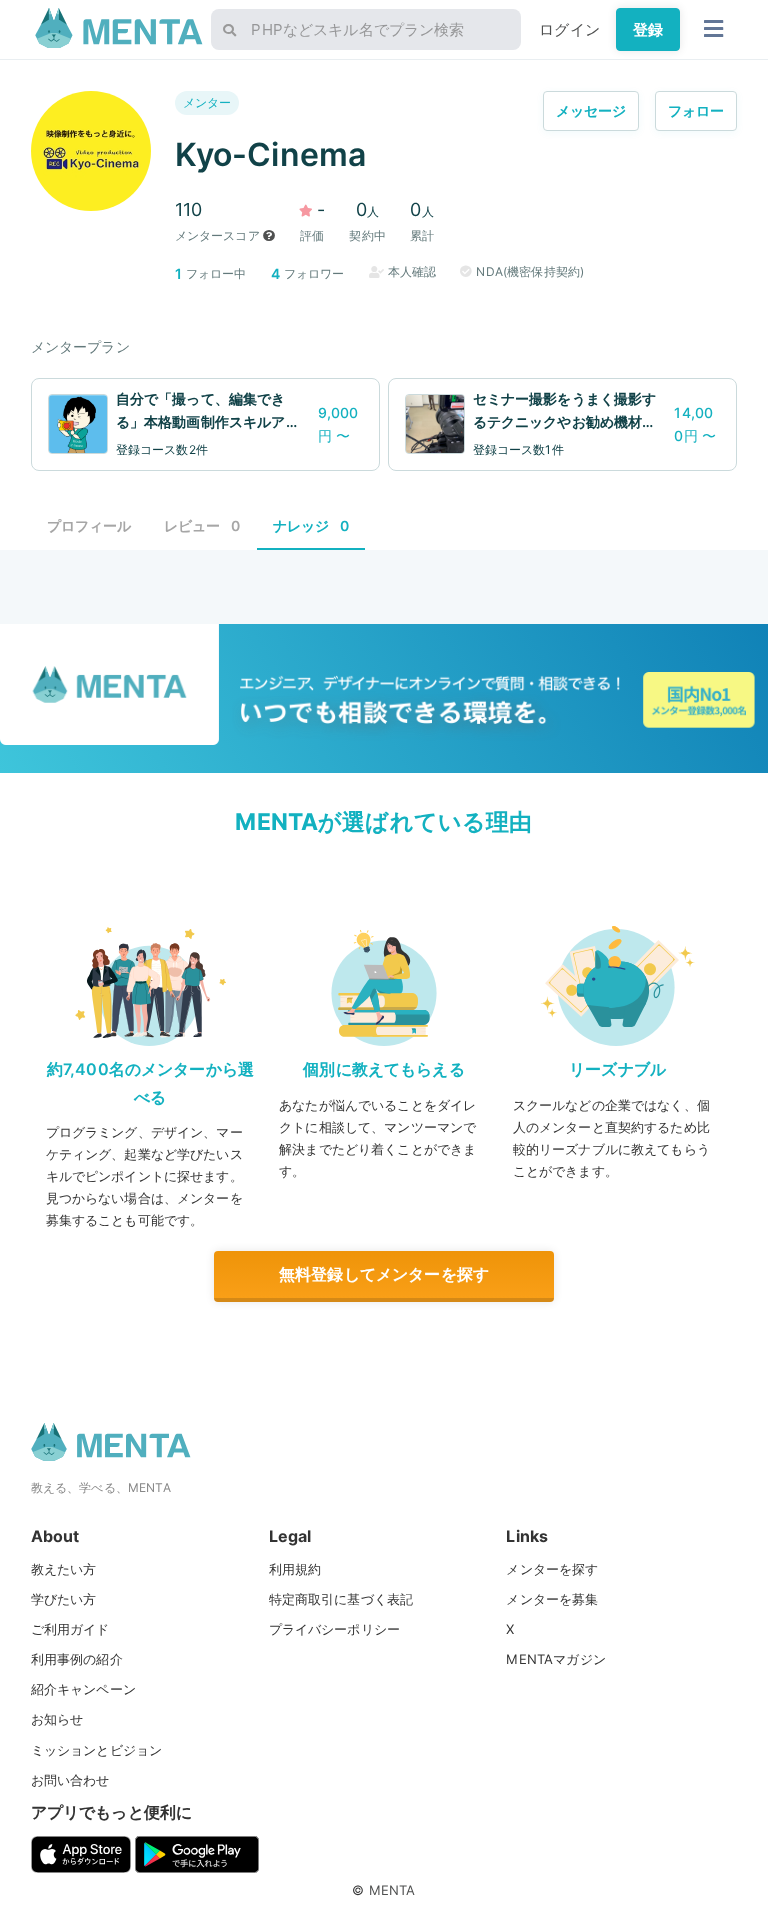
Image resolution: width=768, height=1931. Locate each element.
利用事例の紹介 (77, 1659)
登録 (648, 29)
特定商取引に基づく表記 (341, 1599)
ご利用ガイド (70, 1629)
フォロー (696, 110)
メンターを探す (552, 1569)
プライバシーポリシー (335, 1629)
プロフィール (89, 525)
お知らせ (57, 1719)
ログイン (569, 29)
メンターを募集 (552, 1599)
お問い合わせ (70, 1780)
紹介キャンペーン (83, 1689)
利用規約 (295, 1569)
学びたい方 (64, 1599)
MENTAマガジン (555, 1659)
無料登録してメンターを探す (384, 1274)
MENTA (392, 1890)
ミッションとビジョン (97, 1750)
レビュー (202, 525)
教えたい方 (64, 1569)
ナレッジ (311, 525)
